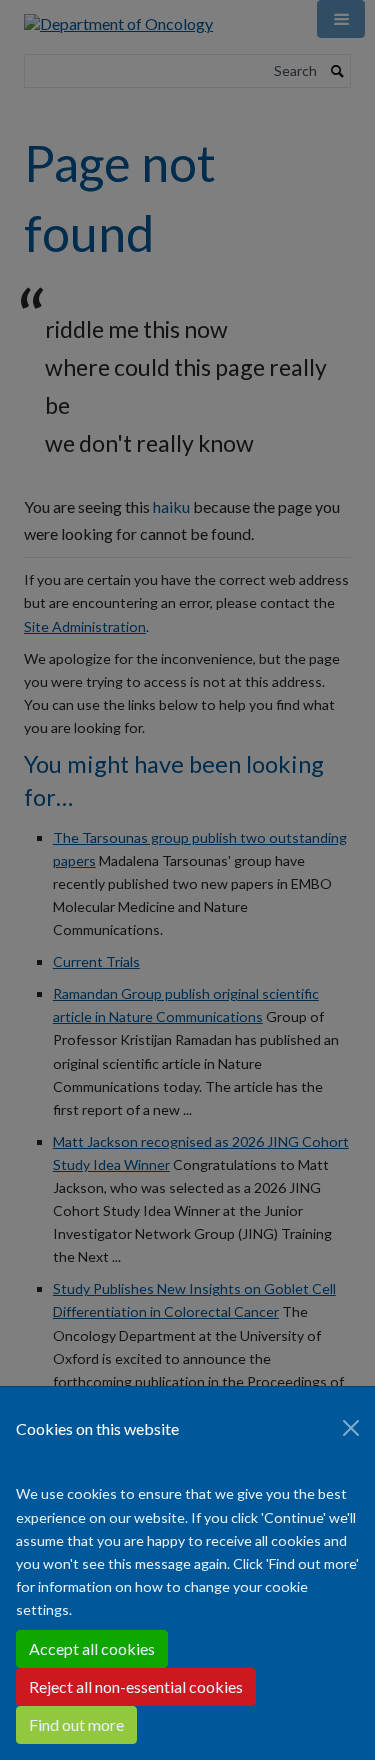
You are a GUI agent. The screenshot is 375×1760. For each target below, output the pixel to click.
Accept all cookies (92, 1648)
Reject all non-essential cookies (136, 1686)
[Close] (351, 1428)
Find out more (76, 1724)
